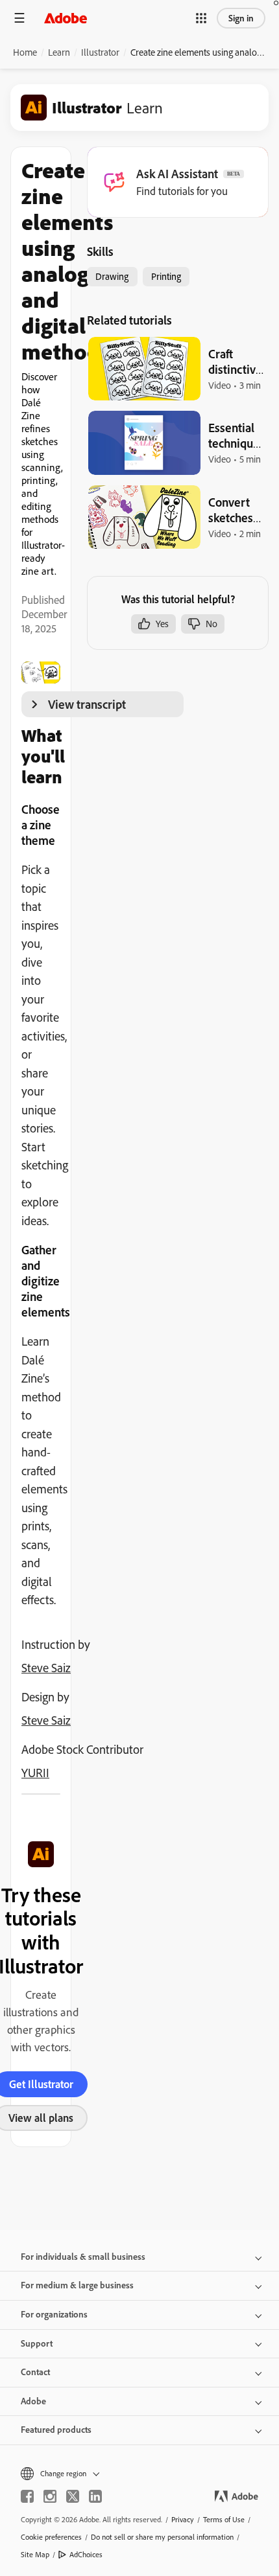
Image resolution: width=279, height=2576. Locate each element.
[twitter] (73, 2496)
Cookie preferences (51, 2537)
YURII (35, 1773)
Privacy (183, 2519)
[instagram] (50, 2496)
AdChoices (86, 2554)
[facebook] (27, 2496)
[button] (201, 18)
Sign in (241, 18)
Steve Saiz (46, 1668)
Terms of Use (224, 2519)
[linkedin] (95, 2496)
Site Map (35, 2554)
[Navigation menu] (19, 18)
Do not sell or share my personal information (162, 2537)
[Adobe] (66, 18)
